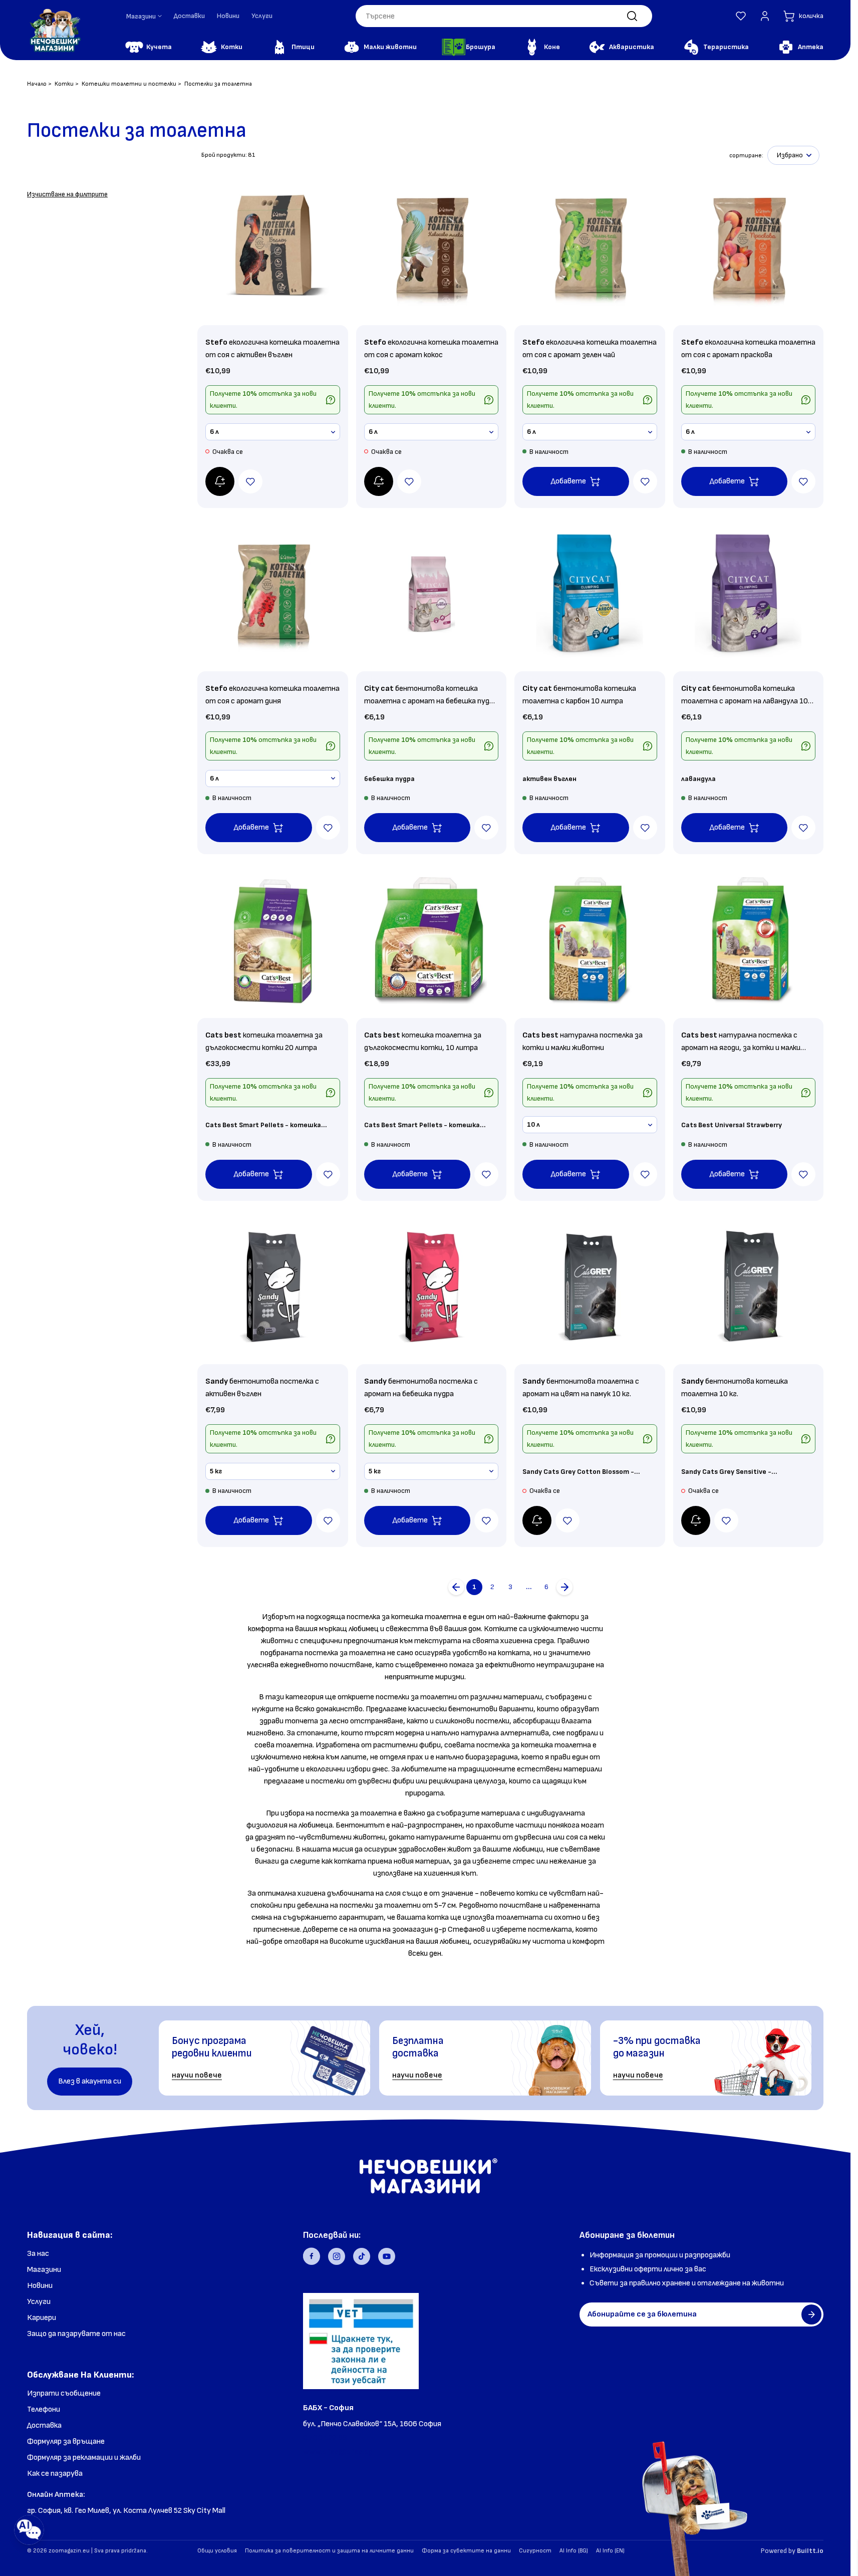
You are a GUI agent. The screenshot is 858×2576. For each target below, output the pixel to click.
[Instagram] (337, 2256)
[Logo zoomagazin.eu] (55, 30)
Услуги (262, 16)
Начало (37, 84)
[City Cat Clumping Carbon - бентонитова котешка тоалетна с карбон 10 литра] (590, 594)
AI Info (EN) (610, 2551)
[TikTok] (362, 2256)
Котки (64, 84)
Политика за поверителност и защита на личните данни (329, 2551)
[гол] (564, 1587)
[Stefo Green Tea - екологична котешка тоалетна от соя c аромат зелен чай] (590, 248)
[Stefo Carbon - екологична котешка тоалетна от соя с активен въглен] (273, 248)
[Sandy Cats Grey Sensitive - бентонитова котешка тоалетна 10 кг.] (749, 1287)
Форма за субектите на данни (466, 2551)
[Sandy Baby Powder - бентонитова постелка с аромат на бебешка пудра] (432, 1287)
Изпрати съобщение (64, 2393)
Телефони (44, 2409)
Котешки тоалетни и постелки (129, 84)
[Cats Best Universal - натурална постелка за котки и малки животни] (590, 941)
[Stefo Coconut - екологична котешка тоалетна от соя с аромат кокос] (432, 248)
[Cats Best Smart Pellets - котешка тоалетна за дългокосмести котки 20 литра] (273, 941)
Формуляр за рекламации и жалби (84, 2458)
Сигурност (535, 2551)
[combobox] (504, 16)
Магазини (44, 2270)
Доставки (189, 16)
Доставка (44, 2425)
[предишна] (456, 1587)
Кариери (42, 2318)
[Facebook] (312, 2256)
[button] (741, 16)
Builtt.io (810, 2551)
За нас (38, 2254)
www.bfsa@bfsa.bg (338, 2452)
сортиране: (746, 156)
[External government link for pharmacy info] (361, 2341)
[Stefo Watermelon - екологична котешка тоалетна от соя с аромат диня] (273, 594)
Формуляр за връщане (66, 2441)
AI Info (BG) (574, 2551)
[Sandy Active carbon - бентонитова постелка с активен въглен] (273, 1287)
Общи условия (217, 2551)
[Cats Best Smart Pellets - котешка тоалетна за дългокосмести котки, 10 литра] (432, 941)
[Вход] (765, 16)
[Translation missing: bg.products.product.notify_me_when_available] (220, 481)
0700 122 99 (325, 2438)
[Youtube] (387, 2256)
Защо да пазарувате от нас (76, 2334)
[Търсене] (632, 16)
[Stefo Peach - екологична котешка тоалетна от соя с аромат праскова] (749, 248)
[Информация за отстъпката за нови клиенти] (331, 400)
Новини (228, 16)
